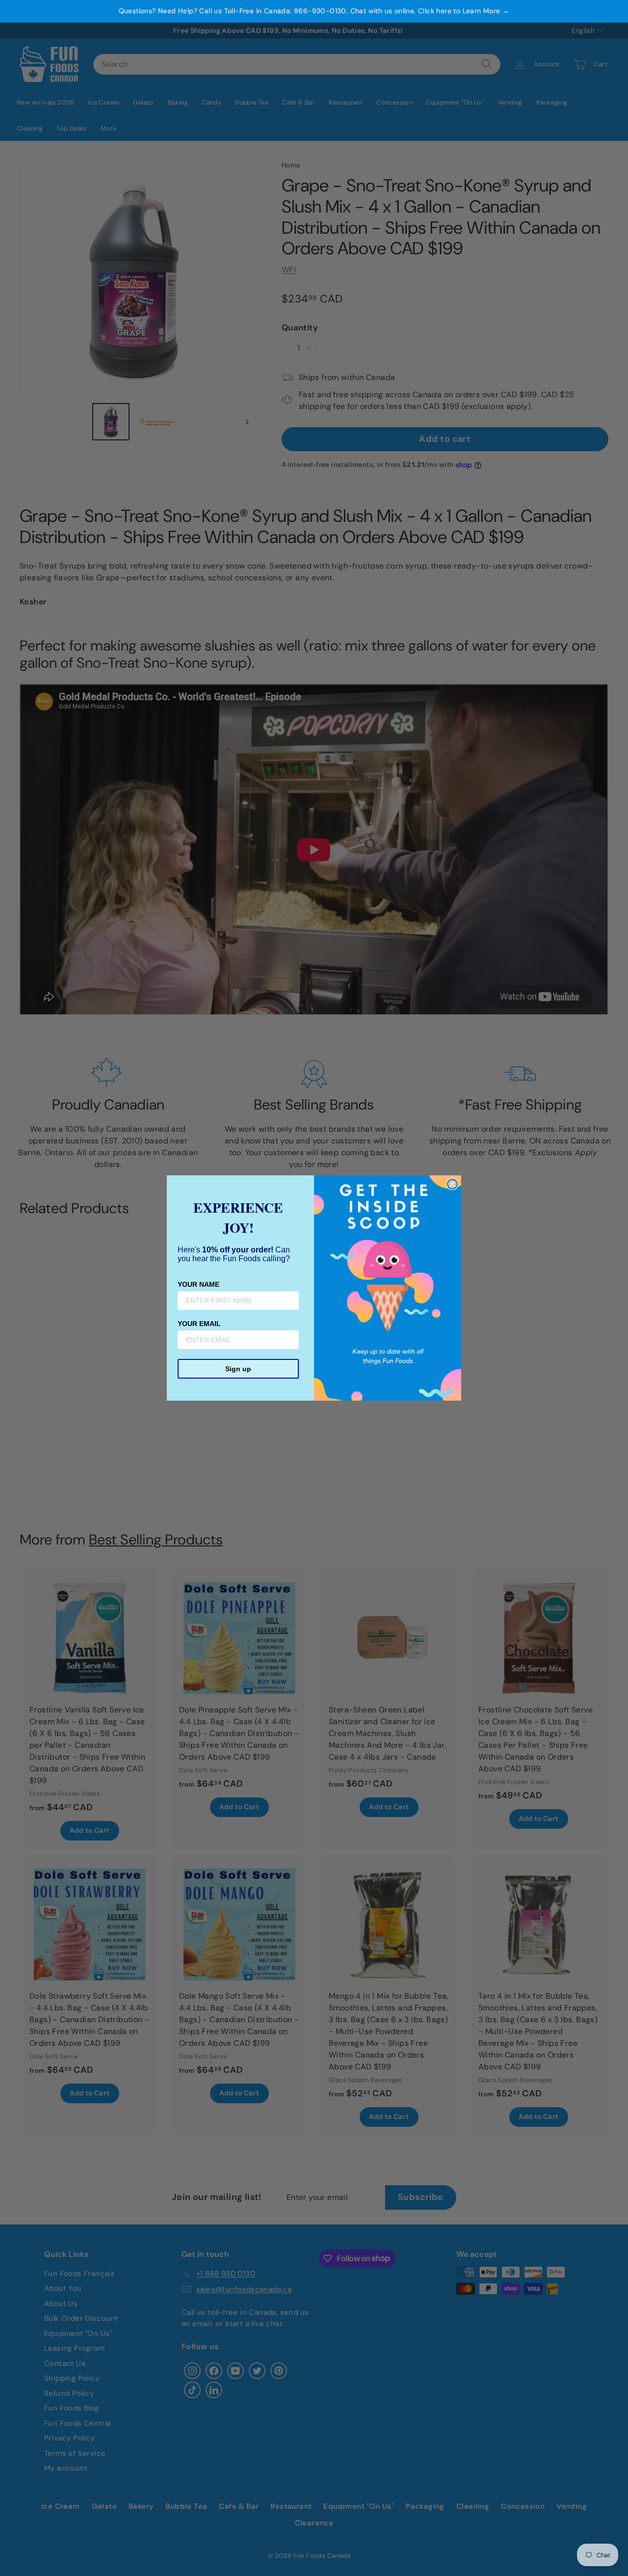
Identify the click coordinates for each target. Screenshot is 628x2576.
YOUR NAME (198, 1284)
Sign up (238, 1369)
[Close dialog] (452, 1184)
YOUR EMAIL (199, 1324)
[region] (314, 11)
